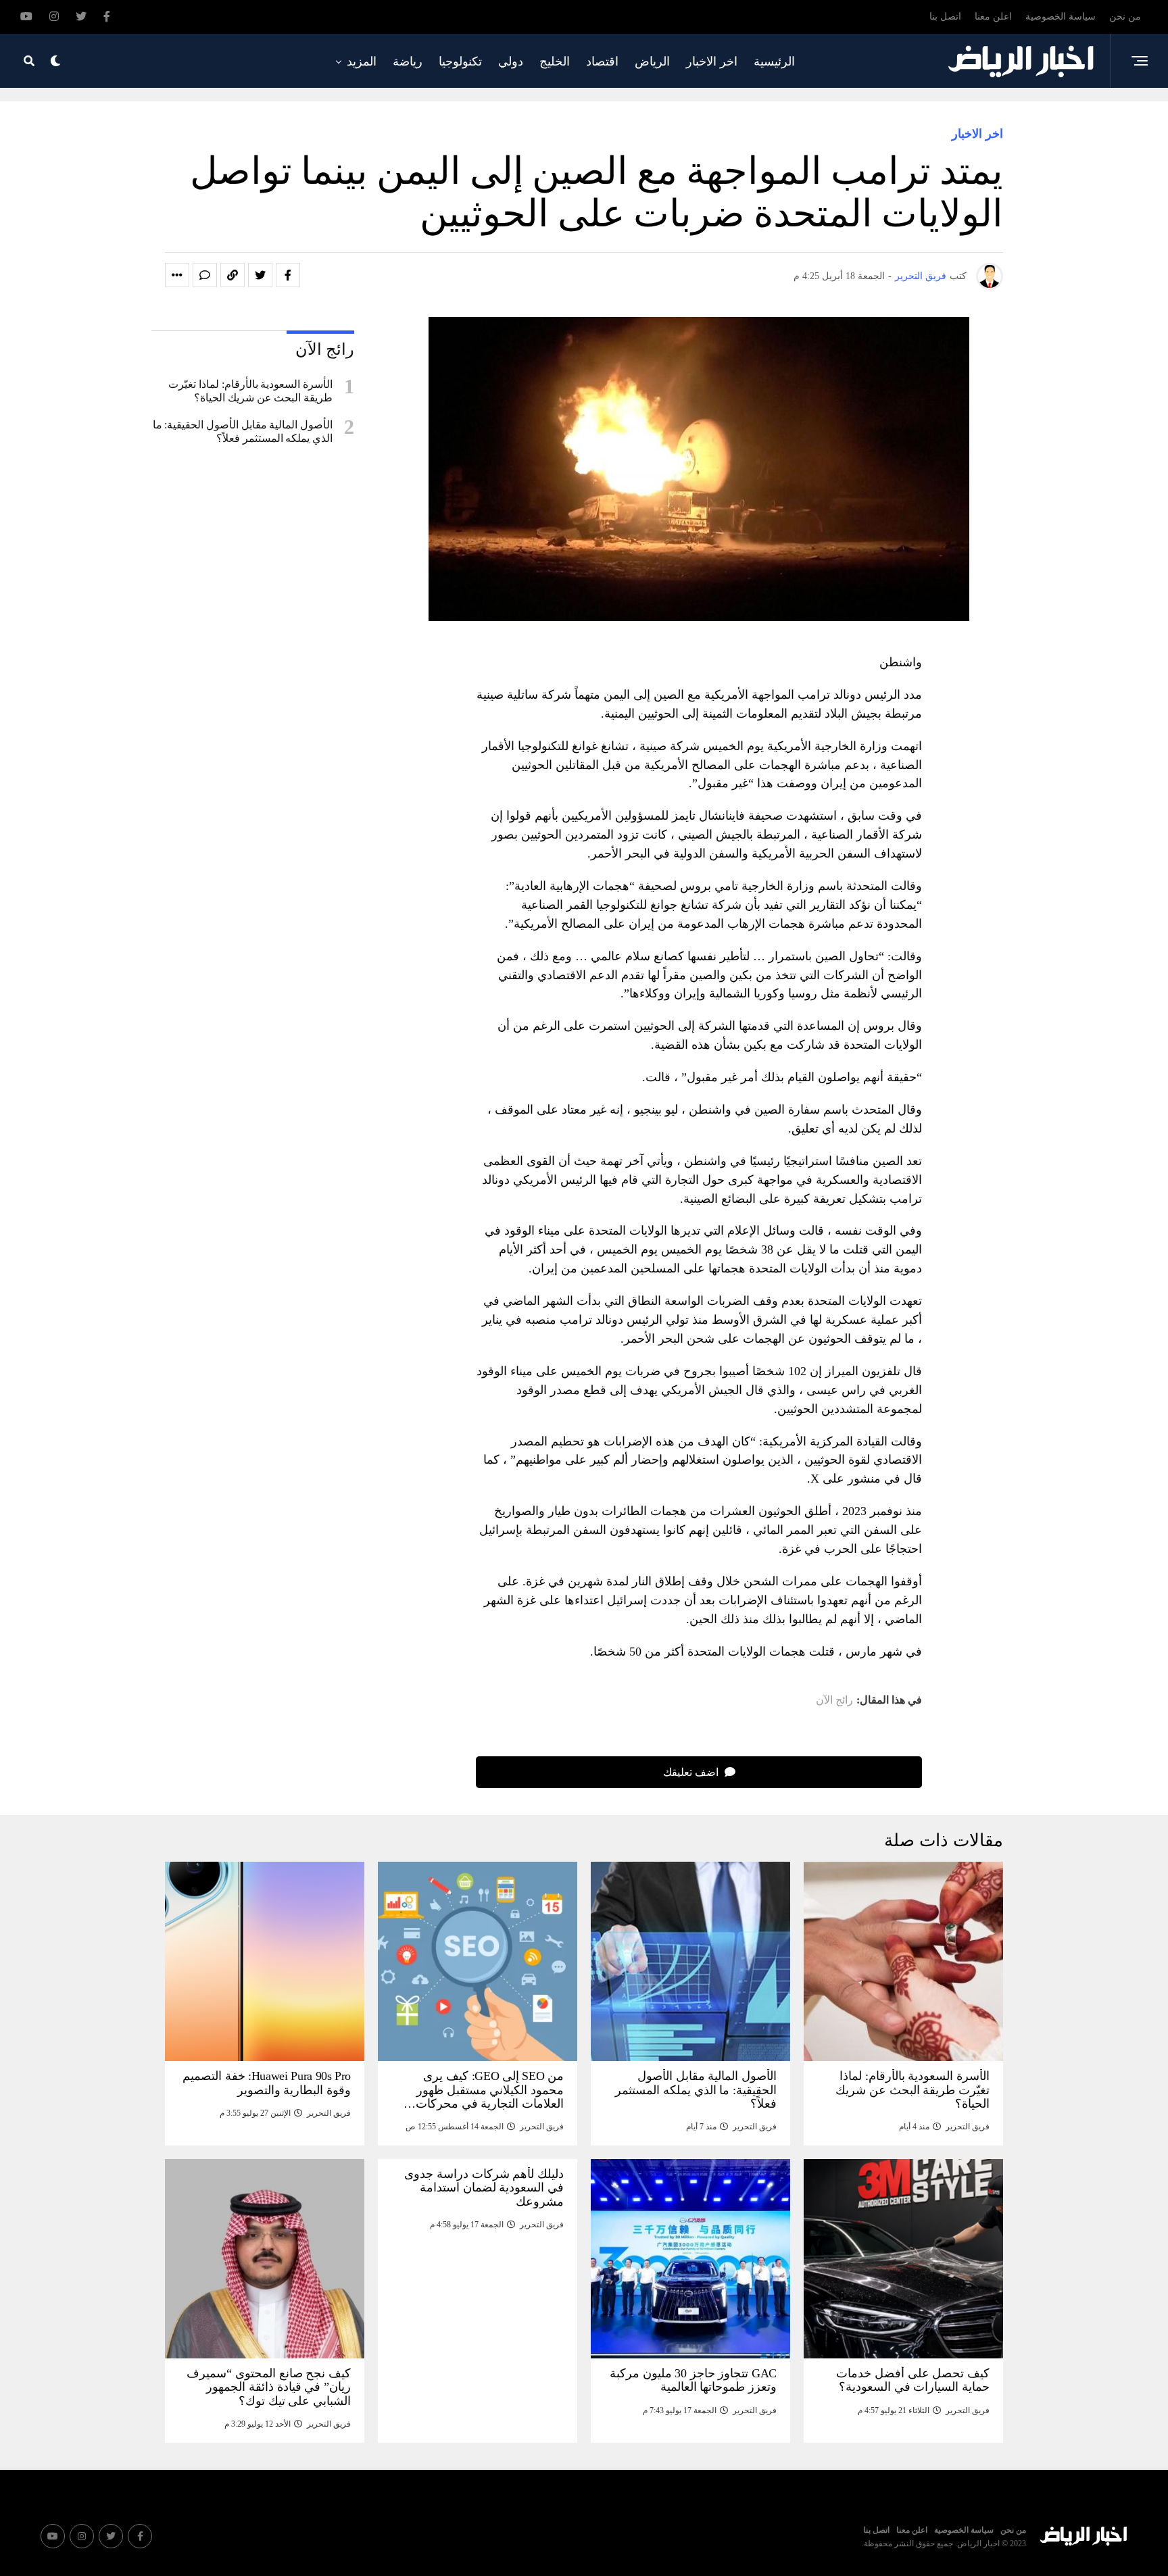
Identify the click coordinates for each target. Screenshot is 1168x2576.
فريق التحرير (921, 276)
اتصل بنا (945, 17)
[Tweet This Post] (260, 275)
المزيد (362, 61)
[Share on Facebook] (288, 275)
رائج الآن (834, 1700)
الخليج (555, 61)
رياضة (408, 61)
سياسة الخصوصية (1061, 17)
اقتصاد (602, 61)
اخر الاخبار (712, 61)
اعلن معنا (993, 17)
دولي (511, 61)
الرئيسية (774, 61)
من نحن (1125, 17)
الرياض (652, 61)
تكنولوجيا (460, 61)
